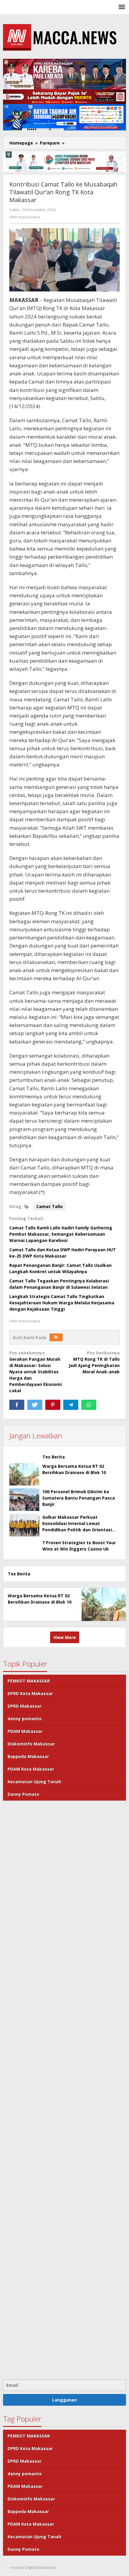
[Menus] (122, 7)
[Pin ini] (53, 1405)
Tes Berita (54, 1457)
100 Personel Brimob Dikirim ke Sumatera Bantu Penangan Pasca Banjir (79, 1498)
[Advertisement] (64, 2089)
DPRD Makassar (24, 1706)
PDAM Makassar (25, 1731)
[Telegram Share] (71, 1405)
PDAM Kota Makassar (31, 1769)
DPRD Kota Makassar (30, 1693)
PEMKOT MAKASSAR (29, 1681)
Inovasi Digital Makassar (33, 2567)
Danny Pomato (23, 1794)
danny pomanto (25, 1719)
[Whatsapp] (89, 1405)
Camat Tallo (49, 1206)
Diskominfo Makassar (31, 1744)
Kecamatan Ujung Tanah (34, 1782)
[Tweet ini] (35, 1405)
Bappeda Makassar (28, 1756)
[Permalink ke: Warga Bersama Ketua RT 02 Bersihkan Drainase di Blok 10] (24, 1474)
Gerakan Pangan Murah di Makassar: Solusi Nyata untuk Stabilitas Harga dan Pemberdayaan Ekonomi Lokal (36, 1372)
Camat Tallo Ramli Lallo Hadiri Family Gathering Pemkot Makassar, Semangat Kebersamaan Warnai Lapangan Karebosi (61, 1234)
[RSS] (56, 1337)
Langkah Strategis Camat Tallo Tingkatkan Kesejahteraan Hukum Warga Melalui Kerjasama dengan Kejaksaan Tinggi (62, 1303)
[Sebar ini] (17, 1405)
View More (65, 1637)
